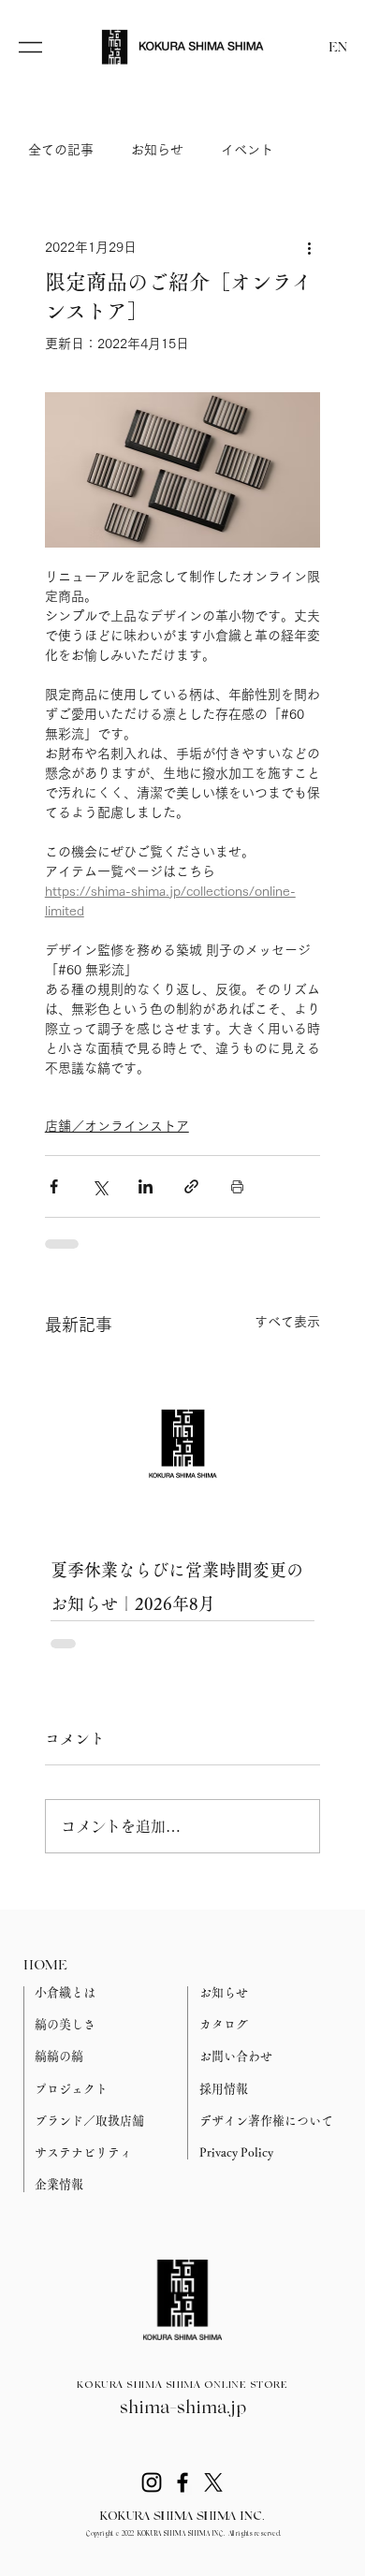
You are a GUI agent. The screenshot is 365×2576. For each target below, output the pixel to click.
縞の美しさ (65, 2024)
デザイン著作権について (266, 2121)
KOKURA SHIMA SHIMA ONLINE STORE (182, 2386)
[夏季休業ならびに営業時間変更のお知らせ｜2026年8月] (183, 1443)
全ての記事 (61, 150)
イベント (247, 150)
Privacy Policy (236, 2152)
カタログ (224, 2024)
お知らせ (157, 150)
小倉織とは (65, 1992)
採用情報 (224, 2089)
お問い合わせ (236, 2056)
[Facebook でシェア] (54, 1186)
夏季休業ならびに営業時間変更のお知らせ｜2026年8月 (177, 1587)
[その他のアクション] (309, 247)
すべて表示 (287, 1322)
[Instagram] (152, 2482)
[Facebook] (182, 2482)
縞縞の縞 (59, 2056)
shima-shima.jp (183, 2408)
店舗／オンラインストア (117, 1126)
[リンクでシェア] (191, 1186)
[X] (213, 2482)
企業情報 (59, 2184)
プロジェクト (71, 2089)
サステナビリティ (83, 2152)
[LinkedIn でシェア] (146, 1186)
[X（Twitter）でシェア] (100, 1186)
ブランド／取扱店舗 (89, 2121)
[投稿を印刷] (237, 1186)
